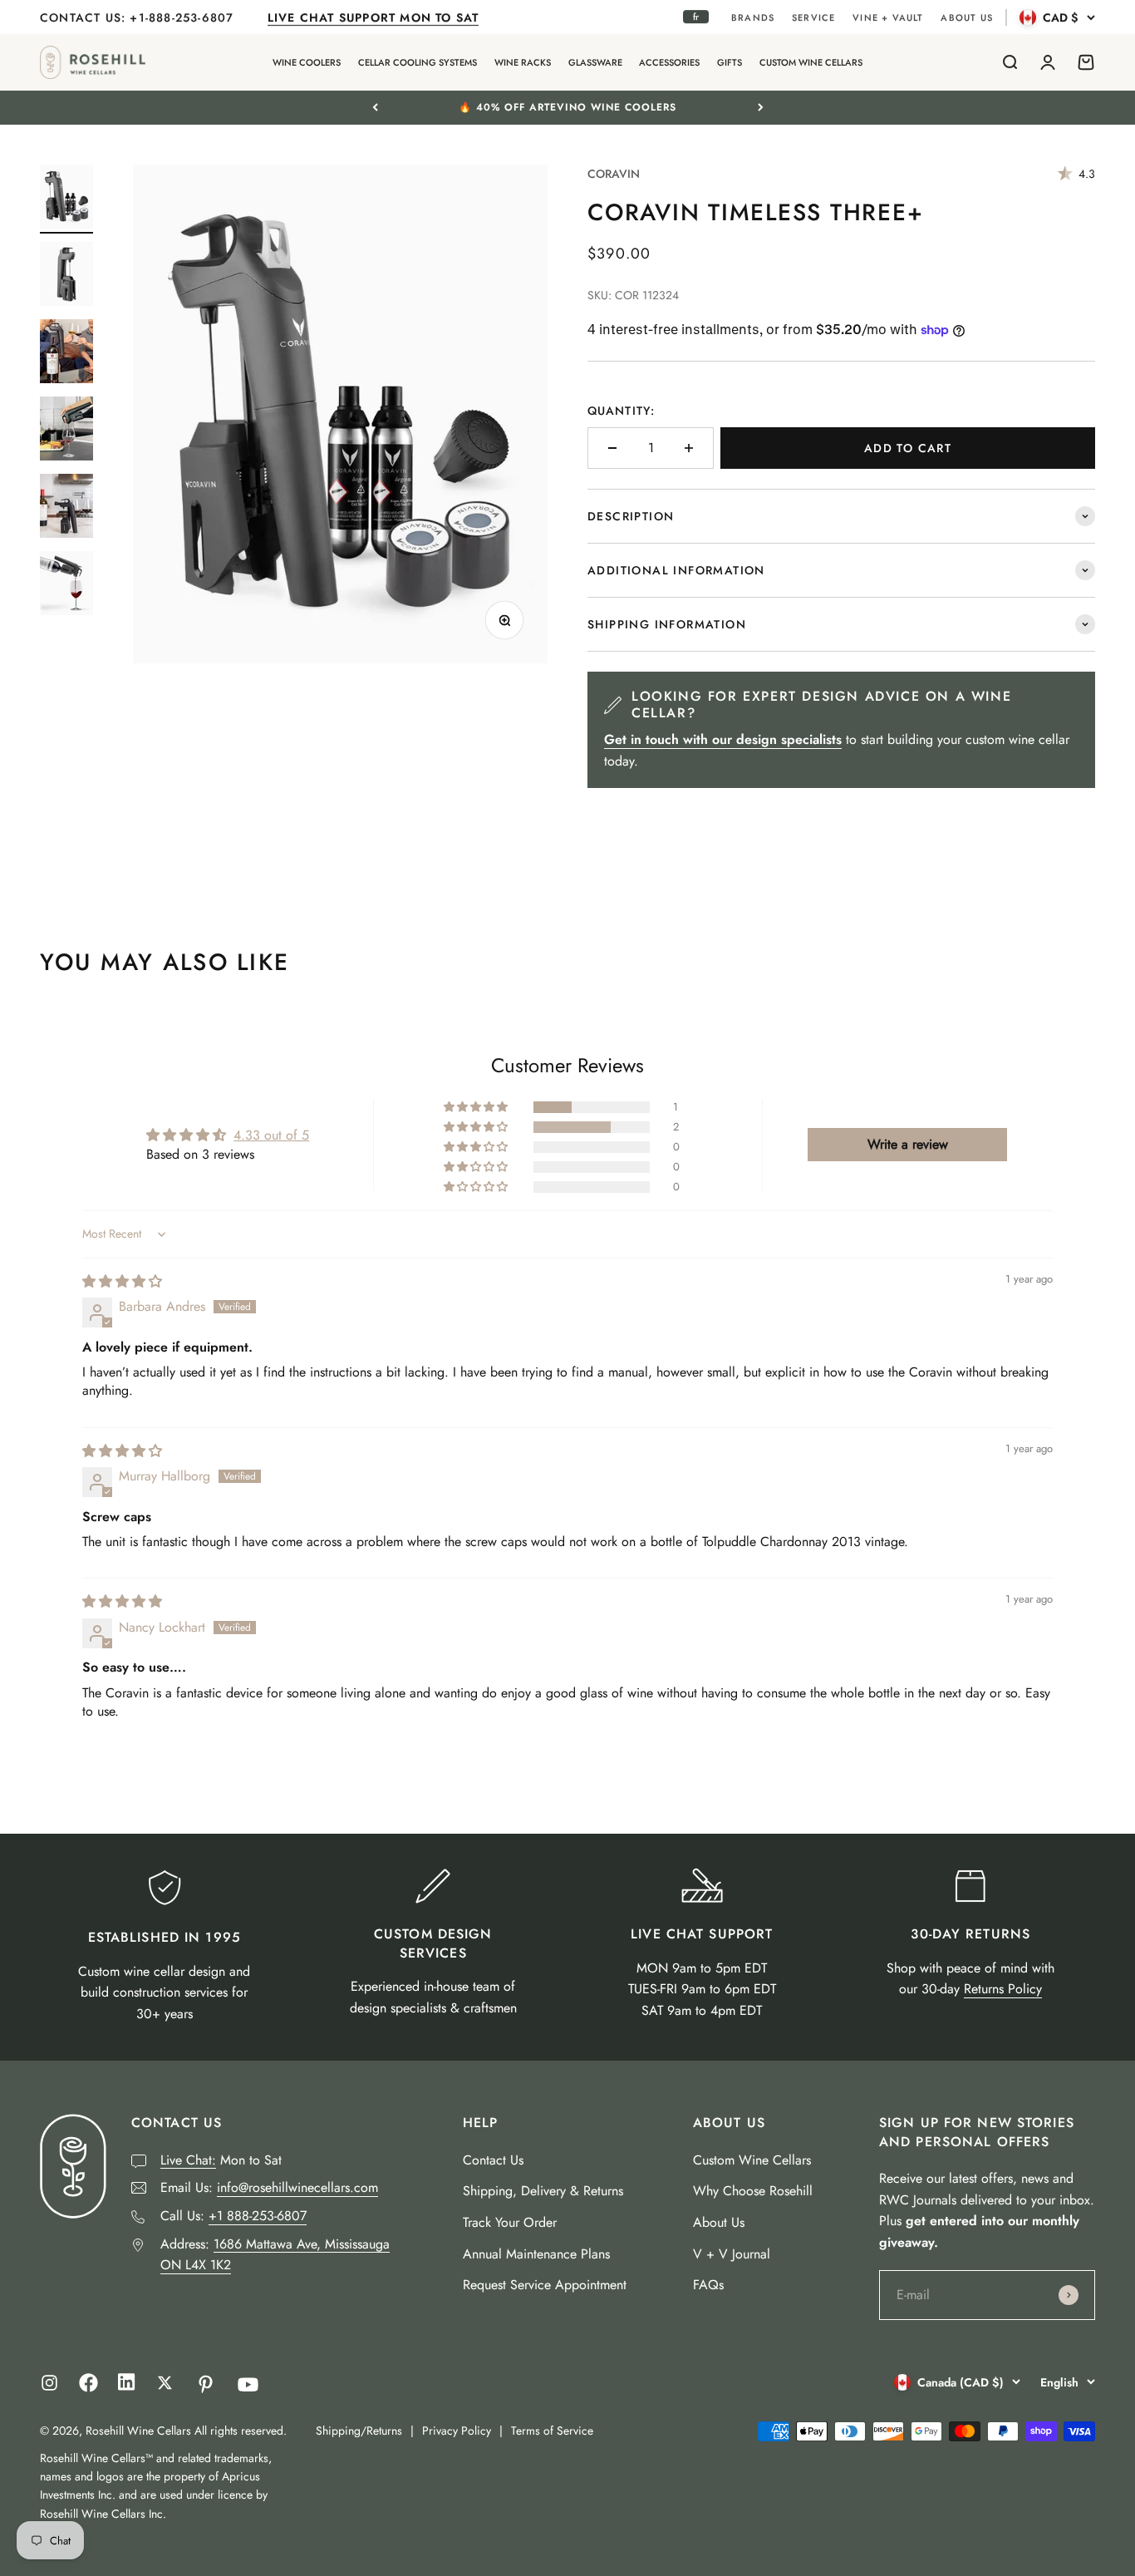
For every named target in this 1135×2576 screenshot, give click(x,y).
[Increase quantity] (689, 448)
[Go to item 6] (66, 586)
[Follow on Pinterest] (206, 2384)
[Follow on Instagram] (49, 2383)
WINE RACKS (523, 62)
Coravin (614, 174)
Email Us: (269, 2187)
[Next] (761, 107)
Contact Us (493, 2160)
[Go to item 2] (66, 276)
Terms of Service (552, 2431)
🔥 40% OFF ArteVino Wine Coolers (567, 107)
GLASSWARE (595, 62)
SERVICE (813, 17)
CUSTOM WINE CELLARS (811, 62)
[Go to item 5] (66, 508)
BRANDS (753, 17)
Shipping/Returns (359, 2431)
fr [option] (696, 17)
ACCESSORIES (669, 62)
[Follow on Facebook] (88, 2388)
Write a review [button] (908, 1144)
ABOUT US (967, 17)
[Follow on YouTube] (248, 2384)
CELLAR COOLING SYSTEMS (418, 62)
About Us (719, 2222)
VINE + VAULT (888, 17)
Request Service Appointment (545, 2285)
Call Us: (233, 2216)
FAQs (708, 2285)
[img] (122, 1281)
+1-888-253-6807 (184, 17)
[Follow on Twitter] (165, 2383)
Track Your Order (510, 2222)
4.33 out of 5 (271, 1135)
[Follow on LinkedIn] (127, 2386)
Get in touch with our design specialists (723, 739)
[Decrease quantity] (612, 448)
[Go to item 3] (66, 354)
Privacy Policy (457, 2431)
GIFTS (730, 62)
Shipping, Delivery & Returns (543, 2191)
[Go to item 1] (66, 199)
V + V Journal (732, 2254)
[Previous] (375, 107)
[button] (477, 1107)
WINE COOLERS (307, 62)
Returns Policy (1003, 1989)
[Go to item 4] (66, 431)
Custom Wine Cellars (752, 2160)
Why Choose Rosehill (753, 2191)
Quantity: (621, 411)
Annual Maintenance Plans (536, 2254)
